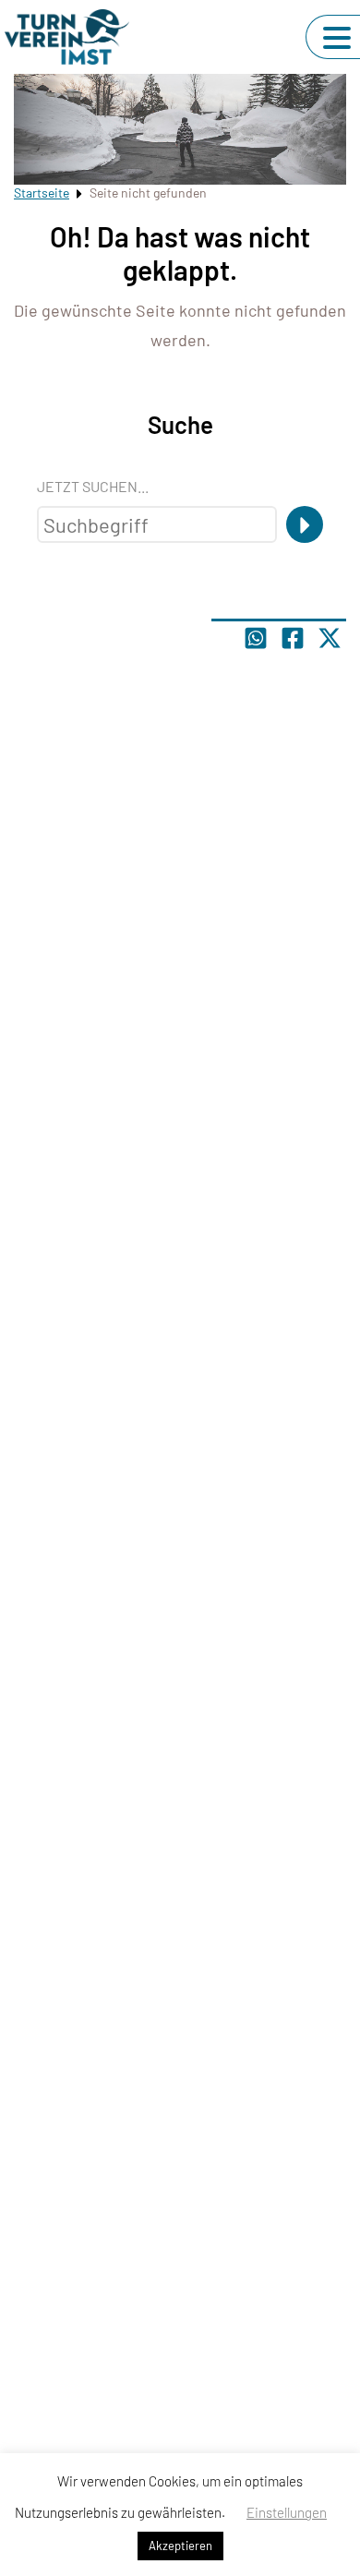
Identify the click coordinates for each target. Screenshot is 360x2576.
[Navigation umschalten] (337, 38)
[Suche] (305, 524)
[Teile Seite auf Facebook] (293, 638)
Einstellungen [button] (287, 2512)
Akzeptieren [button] (180, 2546)
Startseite (42, 193)
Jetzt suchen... (93, 486)
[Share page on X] (330, 638)
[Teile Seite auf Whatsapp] (256, 638)
